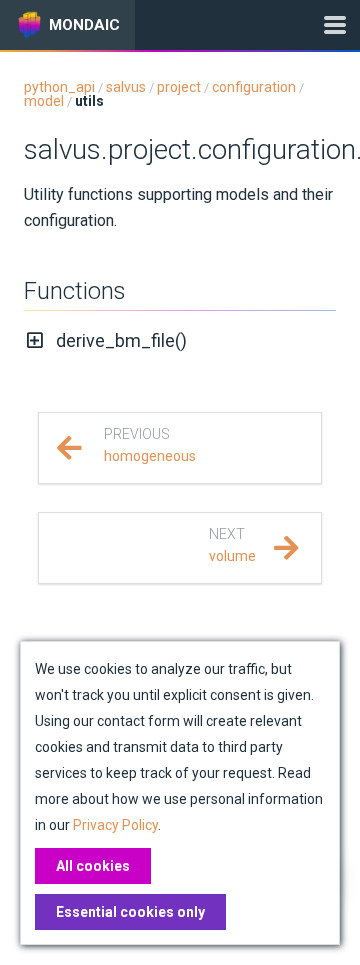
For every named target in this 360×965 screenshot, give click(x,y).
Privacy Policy (115, 825)
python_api (59, 87)
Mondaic (84, 25)
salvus (126, 87)
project (179, 87)
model (44, 101)
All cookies (93, 866)
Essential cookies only (130, 912)
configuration (254, 87)
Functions (75, 291)
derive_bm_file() (121, 340)
